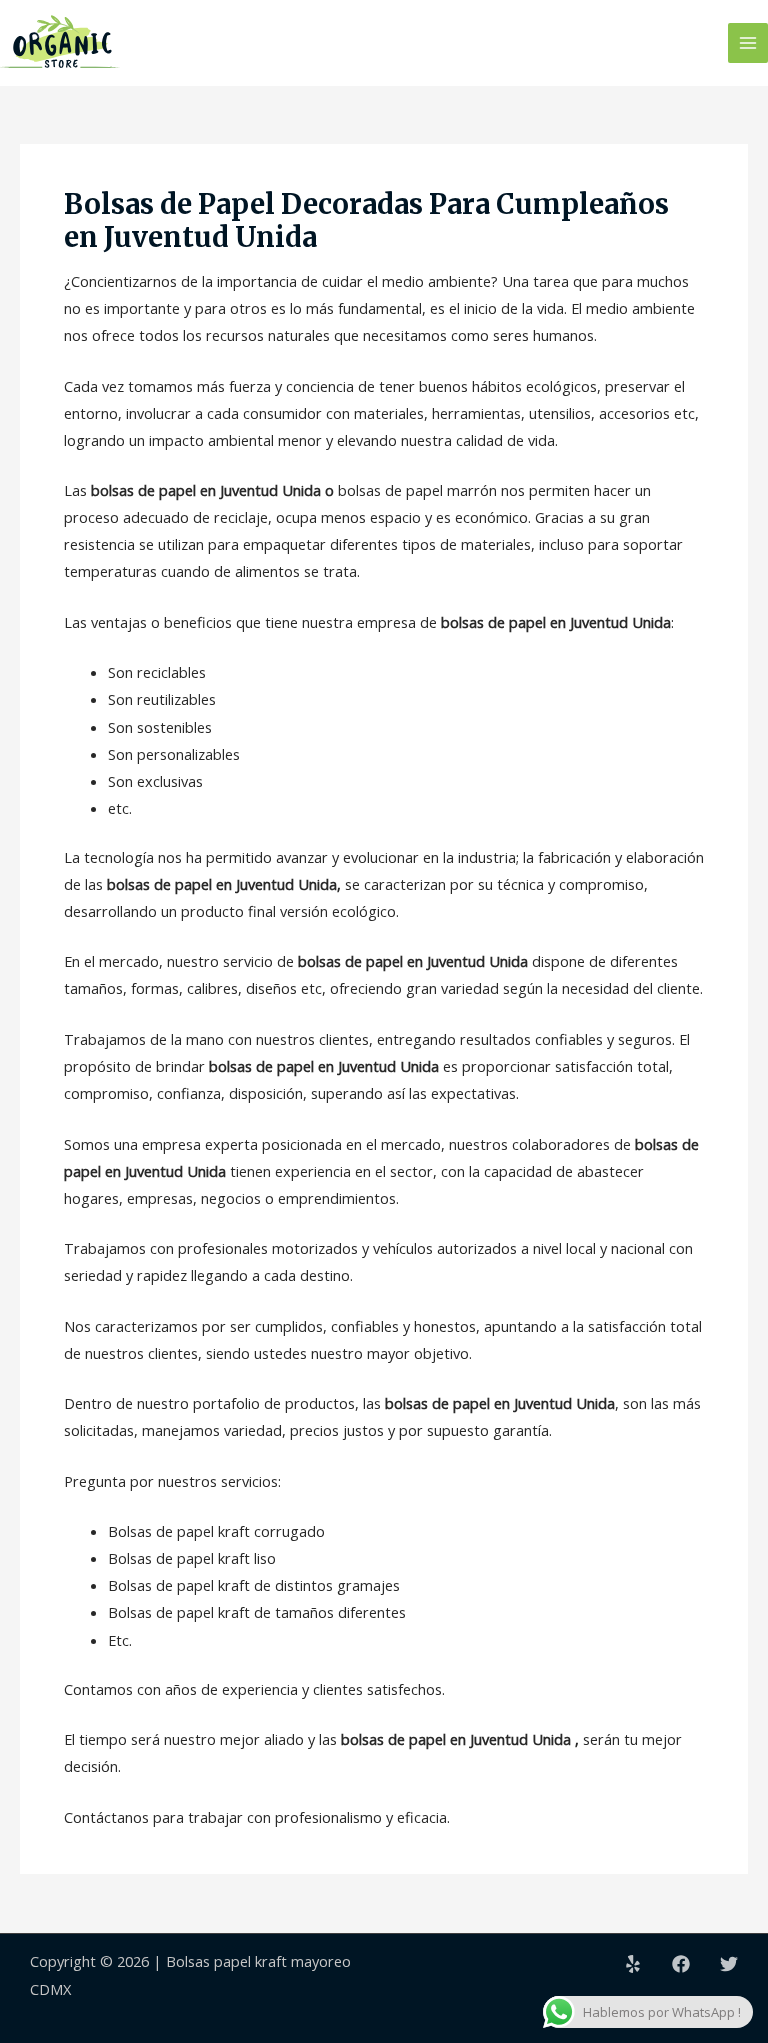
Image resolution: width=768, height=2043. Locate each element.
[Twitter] (729, 1964)
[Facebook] (681, 1964)
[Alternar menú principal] (748, 43)
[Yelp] (633, 1964)
